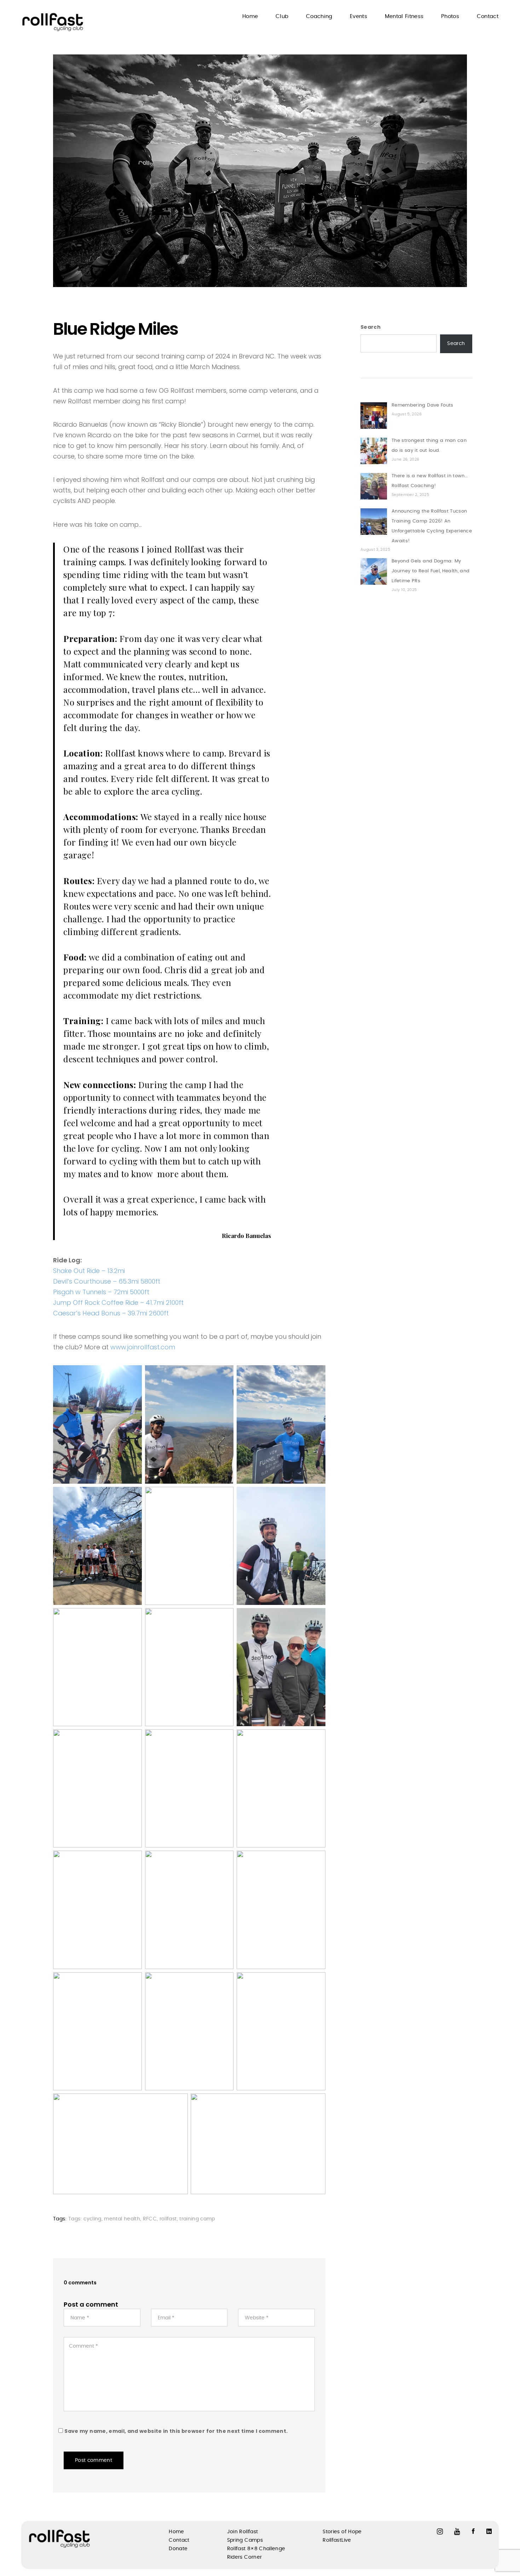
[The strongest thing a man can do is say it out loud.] (374, 451)
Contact (488, 16)
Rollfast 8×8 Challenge (256, 2549)
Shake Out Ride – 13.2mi (89, 1271)
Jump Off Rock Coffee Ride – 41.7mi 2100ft (118, 1302)
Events (359, 16)
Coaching (319, 16)
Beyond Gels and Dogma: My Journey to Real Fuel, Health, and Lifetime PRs (431, 571)
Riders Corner (245, 2557)
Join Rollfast (243, 2532)
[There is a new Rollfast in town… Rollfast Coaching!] (374, 486)
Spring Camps (245, 2540)
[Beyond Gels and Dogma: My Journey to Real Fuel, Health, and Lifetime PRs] (374, 571)
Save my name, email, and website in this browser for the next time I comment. (176, 2431)
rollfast (168, 2219)
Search (371, 327)
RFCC (150, 2219)
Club (282, 16)
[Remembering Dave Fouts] (374, 416)
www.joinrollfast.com (143, 1347)
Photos (450, 16)
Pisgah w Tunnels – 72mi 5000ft (101, 1292)
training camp (197, 2219)
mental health (122, 2219)
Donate (178, 2549)
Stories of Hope (342, 2532)
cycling (92, 2219)
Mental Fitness (404, 16)
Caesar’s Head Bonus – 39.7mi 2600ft (111, 1313)
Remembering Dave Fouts (423, 405)
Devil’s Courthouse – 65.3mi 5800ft (107, 1281)
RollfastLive (337, 2540)
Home (250, 16)
